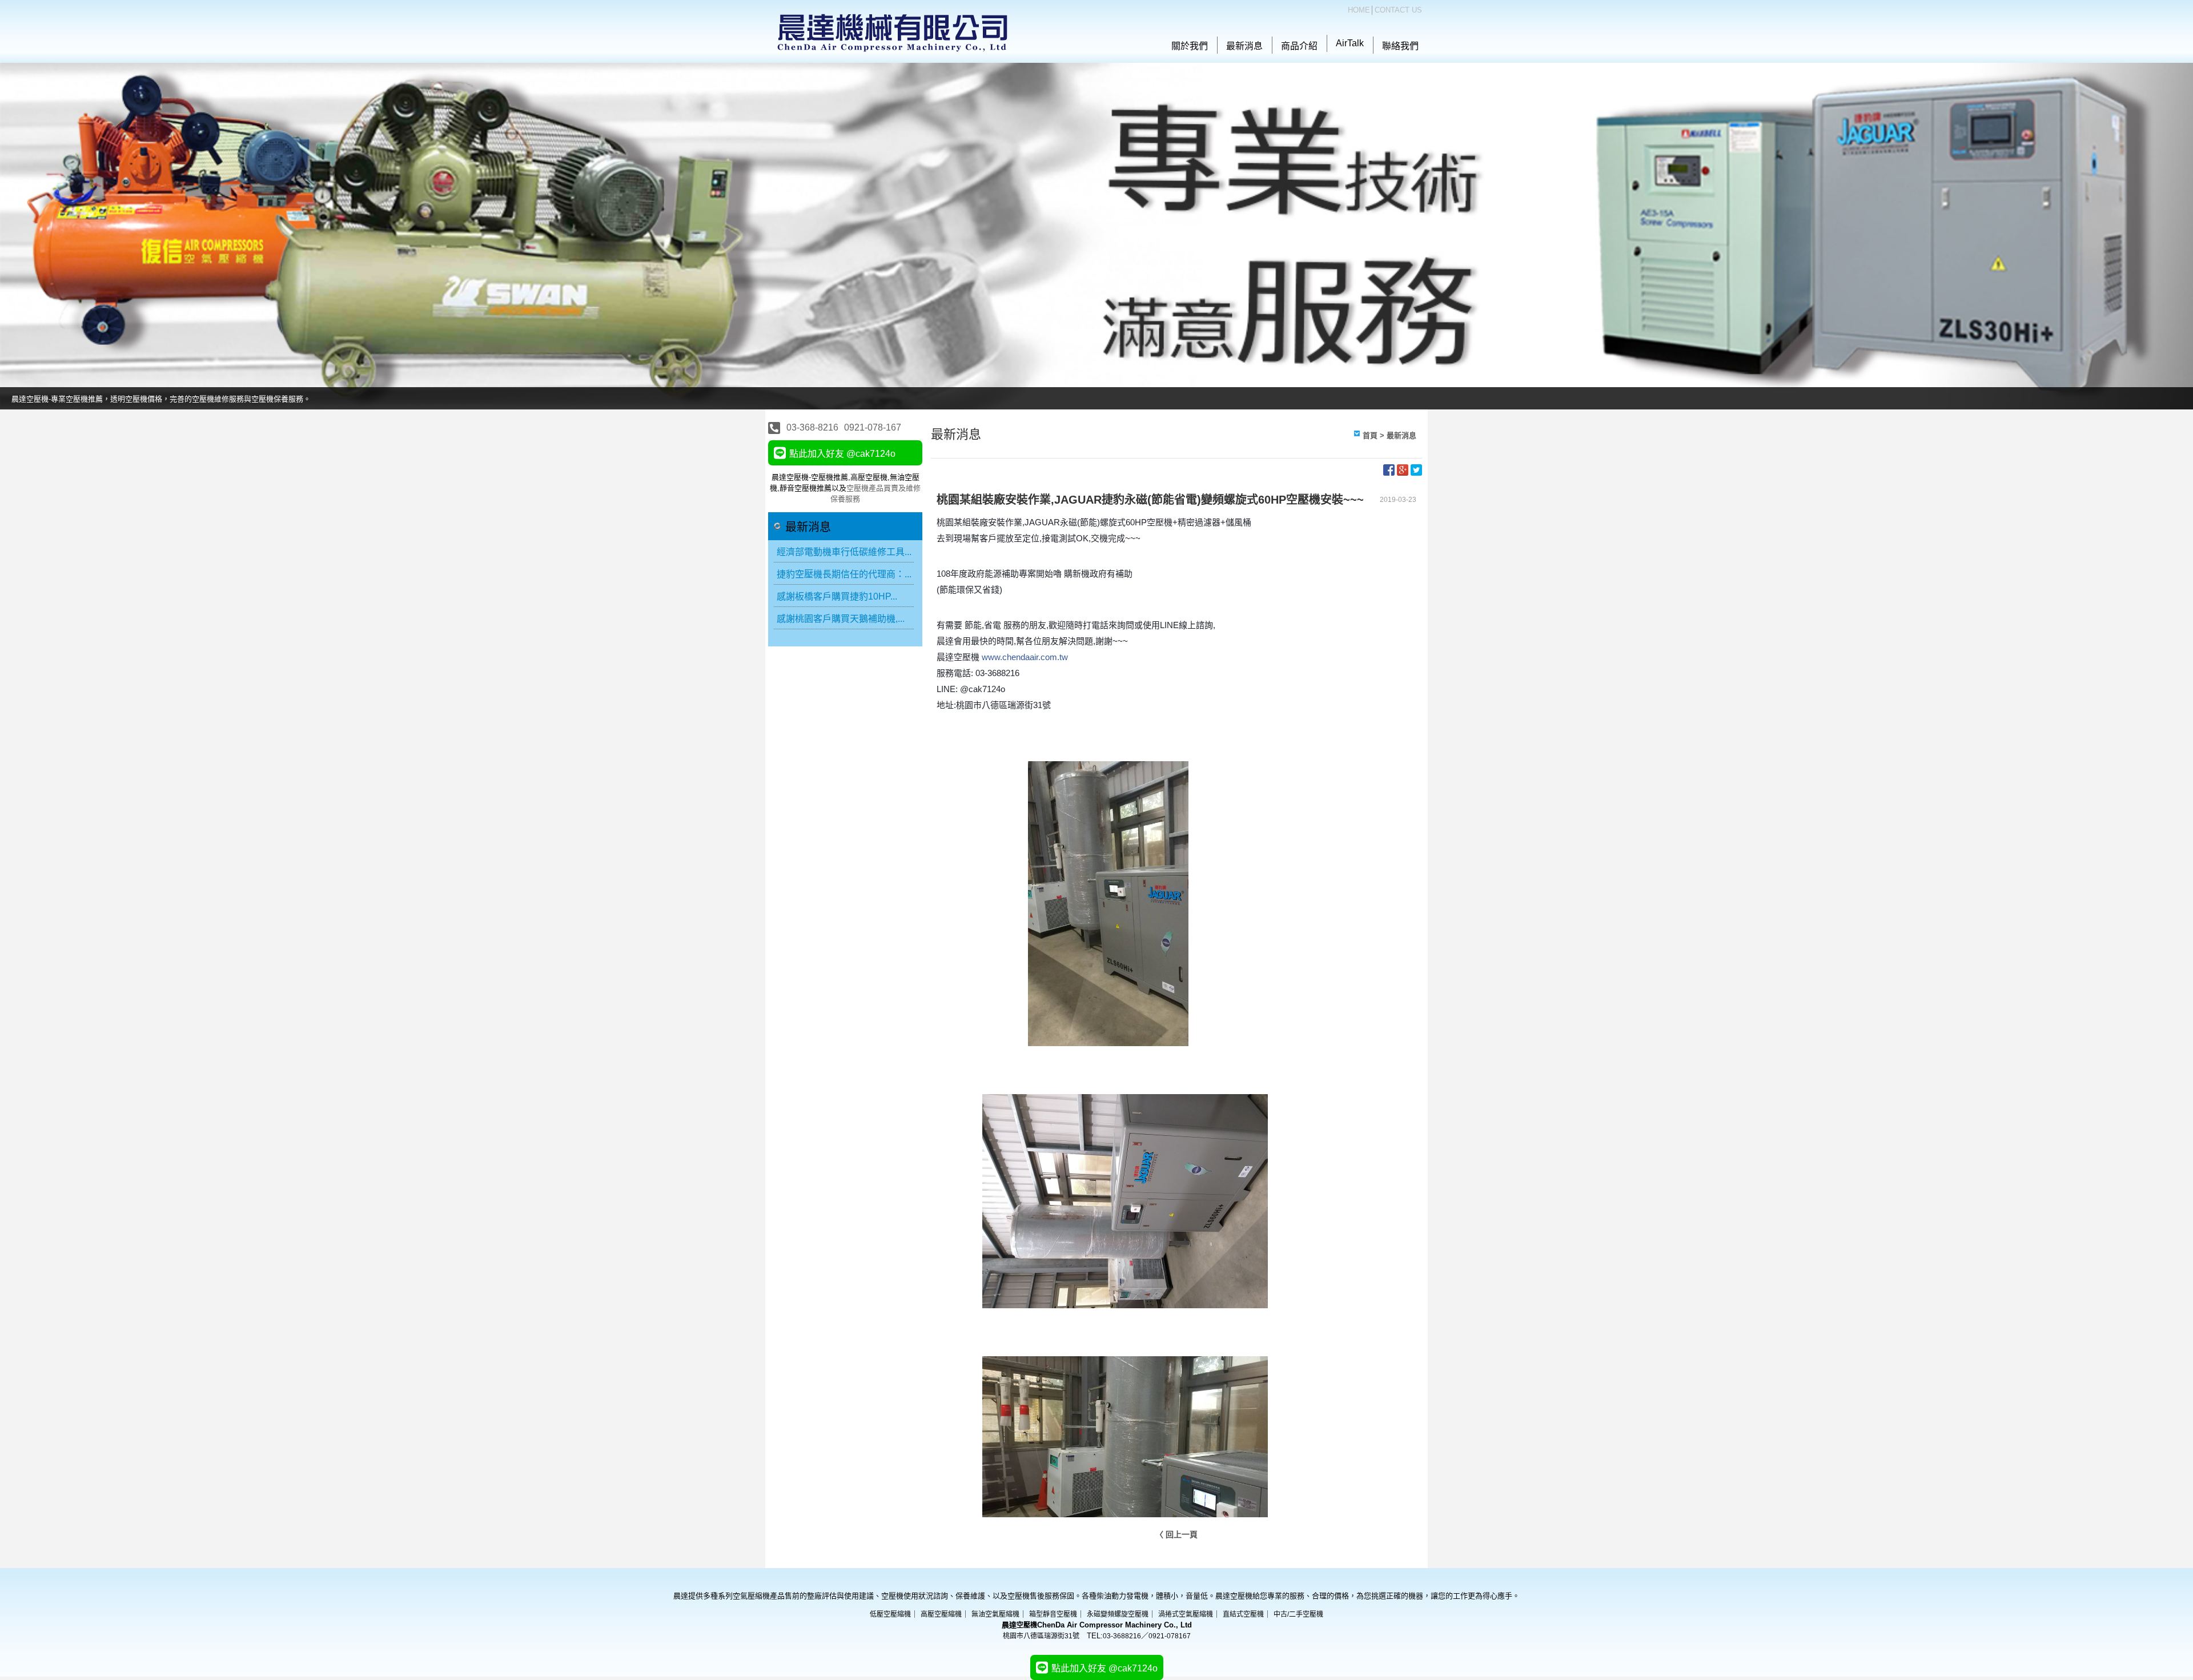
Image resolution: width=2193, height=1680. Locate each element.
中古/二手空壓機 (1298, 1614)
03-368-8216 (812, 427)
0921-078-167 (873, 427)
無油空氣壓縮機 (995, 1614)
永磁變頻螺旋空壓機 (1118, 1614)
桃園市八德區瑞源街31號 (1041, 1636)
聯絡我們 (1400, 46)
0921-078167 (1170, 1636)
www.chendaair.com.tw (1025, 657)
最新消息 (1244, 46)
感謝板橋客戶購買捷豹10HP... (837, 596)
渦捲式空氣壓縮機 (1186, 1614)
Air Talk (1350, 43)
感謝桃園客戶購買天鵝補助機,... (841, 619)
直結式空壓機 (1243, 1614)
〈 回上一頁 (1176, 1534)
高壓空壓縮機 (941, 1614)
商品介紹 (1299, 46)
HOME (1359, 10)
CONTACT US (1398, 10)
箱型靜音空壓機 (1053, 1614)
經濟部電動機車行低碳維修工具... (844, 552)
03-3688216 (1122, 1636)
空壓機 (1027, 1625)
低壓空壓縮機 (890, 1614)
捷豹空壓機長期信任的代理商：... (844, 574)
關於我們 (1190, 46)
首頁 (1370, 435)
